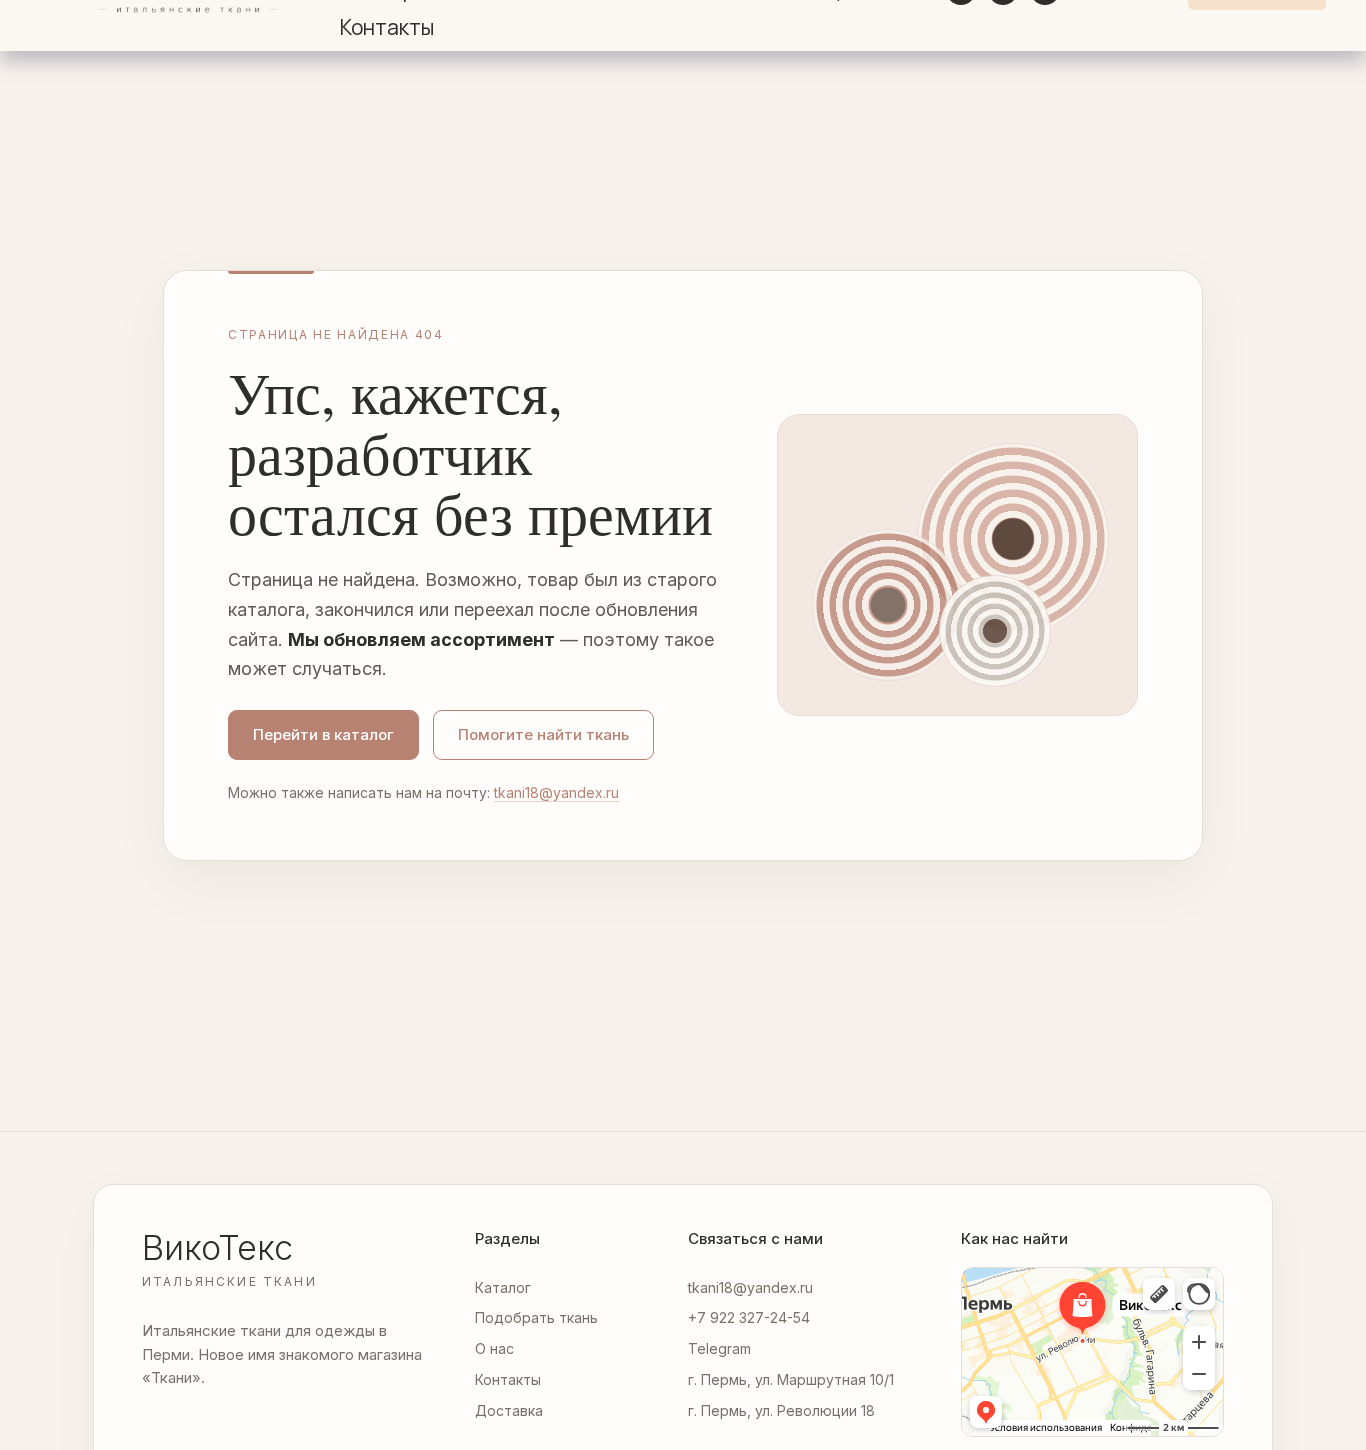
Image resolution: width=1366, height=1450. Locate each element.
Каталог (503, 1287)
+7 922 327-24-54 (749, 1317)
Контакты (387, 27)
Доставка (509, 1410)
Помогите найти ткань (543, 734)
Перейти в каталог (323, 734)
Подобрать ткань (536, 1317)
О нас (494, 1348)
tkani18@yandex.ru (556, 792)
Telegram (719, 1348)
